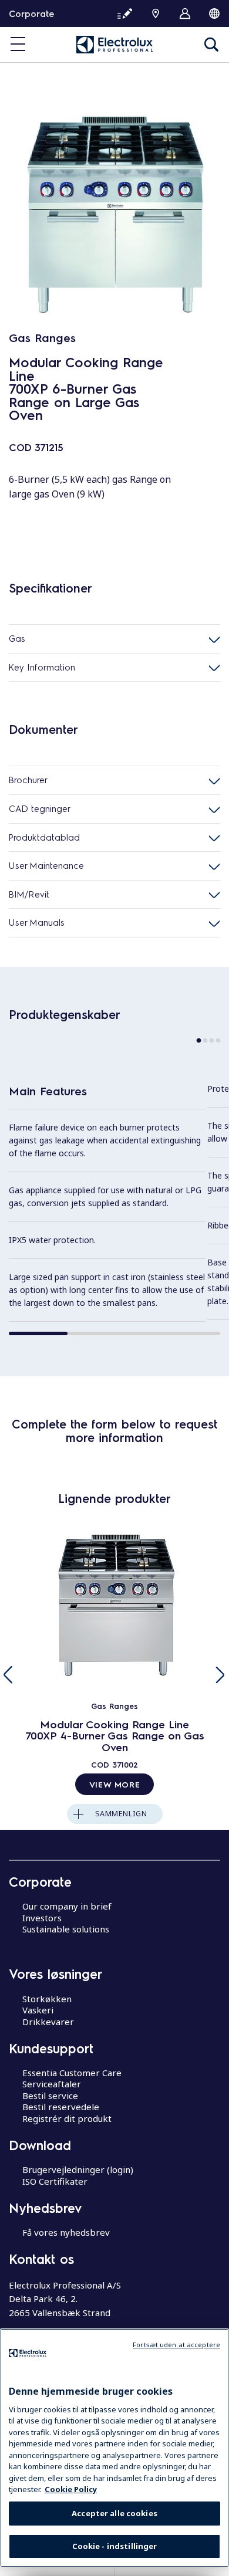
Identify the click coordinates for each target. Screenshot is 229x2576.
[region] (114, 2448)
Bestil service (50, 2096)
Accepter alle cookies (114, 2513)
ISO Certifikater (55, 2181)
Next (220, 1675)
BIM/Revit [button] (29, 894)
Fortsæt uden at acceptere (176, 2345)
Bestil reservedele (61, 2107)
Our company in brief (67, 1906)
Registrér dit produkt (67, 2118)
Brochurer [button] (28, 780)
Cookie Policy (71, 2489)
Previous (9, 1675)
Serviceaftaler (52, 2084)
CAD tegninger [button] (40, 808)
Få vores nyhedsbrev (66, 2232)
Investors (42, 1918)
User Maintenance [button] (46, 865)
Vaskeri (38, 2010)
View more (114, 1784)
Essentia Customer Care (72, 2073)
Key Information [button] (42, 667)
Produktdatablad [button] (44, 837)
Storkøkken (47, 1999)
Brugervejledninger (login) (78, 2169)
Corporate (31, 13)
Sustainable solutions (66, 1929)
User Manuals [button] (37, 922)
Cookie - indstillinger (115, 2546)
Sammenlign (121, 1814)
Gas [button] (17, 638)
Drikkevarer (48, 2022)
